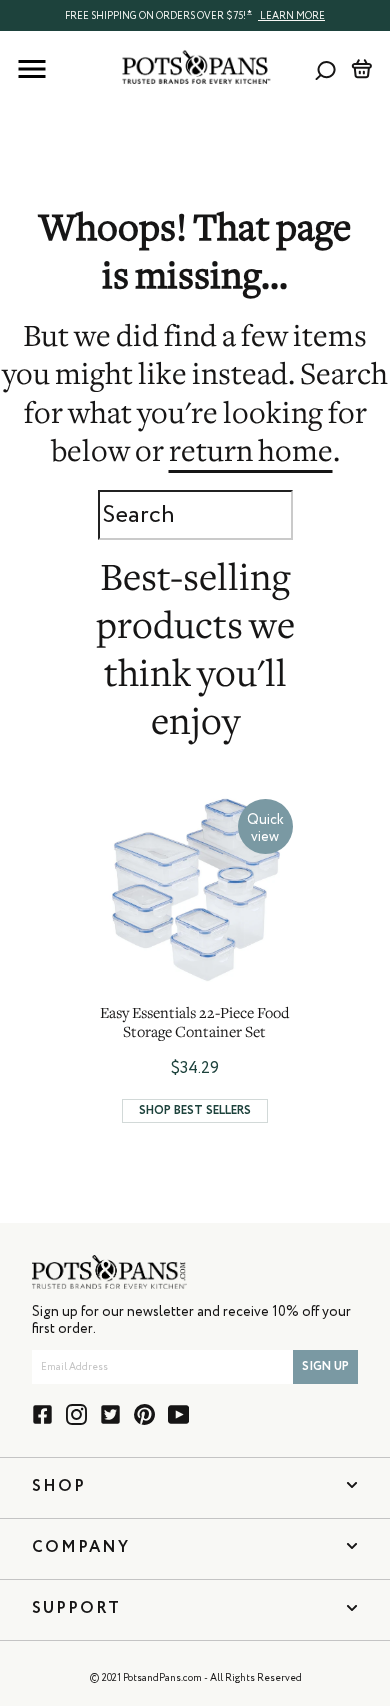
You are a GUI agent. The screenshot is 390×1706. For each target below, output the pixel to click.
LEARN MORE (291, 16)
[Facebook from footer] (42, 1414)
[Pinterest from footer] (144, 1414)
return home (251, 454)
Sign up (325, 1367)
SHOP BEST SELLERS (195, 1111)
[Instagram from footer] (76, 1414)
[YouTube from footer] (178, 1414)
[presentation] (195, 15)
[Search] (325, 69)
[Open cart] (361, 69)
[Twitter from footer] (110, 1414)
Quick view (265, 828)
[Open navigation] (32, 69)
